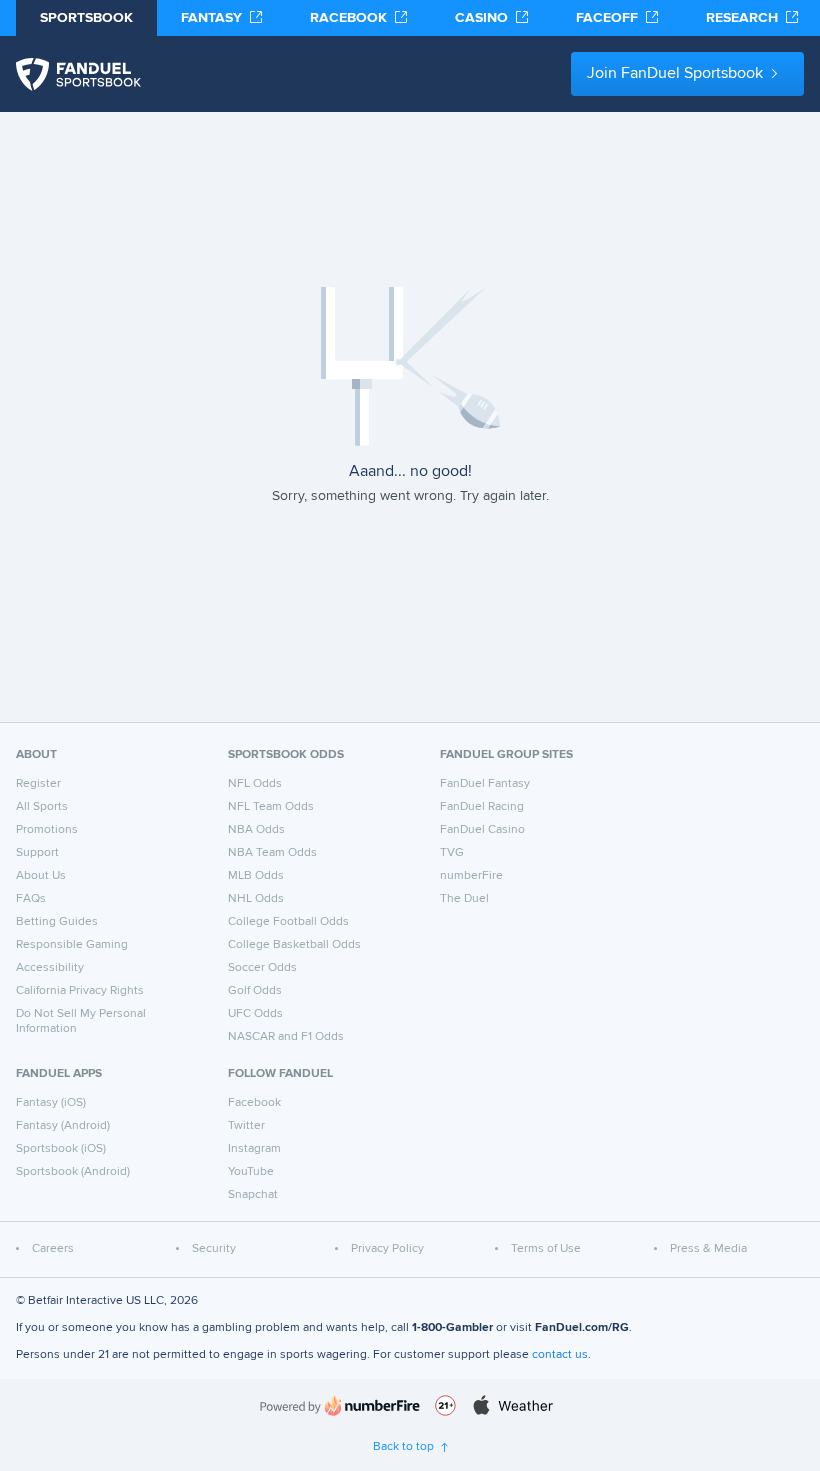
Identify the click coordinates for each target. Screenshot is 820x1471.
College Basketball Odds (294, 945)
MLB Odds (256, 876)
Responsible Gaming (72, 945)
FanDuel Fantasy (485, 784)
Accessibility (50, 968)
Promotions (47, 830)
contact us (560, 1355)
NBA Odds (256, 830)
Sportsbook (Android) (73, 1172)
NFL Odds (255, 784)
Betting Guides (57, 922)
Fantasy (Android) (63, 1126)
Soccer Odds (262, 968)
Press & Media (708, 1249)
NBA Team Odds (272, 853)
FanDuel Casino (482, 830)
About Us (41, 876)
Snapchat (253, 1195)
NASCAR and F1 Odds (286, 1037)
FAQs (31, 899)
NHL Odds (256, 899)
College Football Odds (288, 922)
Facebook (254, 1103)
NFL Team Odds (271, 807)
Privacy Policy (387, 1249)
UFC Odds (255, 1014)
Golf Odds (255, 991)
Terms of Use (546, 1249)
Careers (53, 1249)
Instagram (254, 1149)
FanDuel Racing (482, 807)
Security (214, 1249)
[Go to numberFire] (340, 1405)
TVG (452, 853)
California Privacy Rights (80, 991)
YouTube (251, 1172)
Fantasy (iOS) (51, 1103)
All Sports (42, 807)
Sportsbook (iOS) (61, 1149)
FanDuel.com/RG (582, 1328)
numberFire (471, 876)
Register (38, 784)
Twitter (246, 1126)
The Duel (464, 899)
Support (37, 853)
